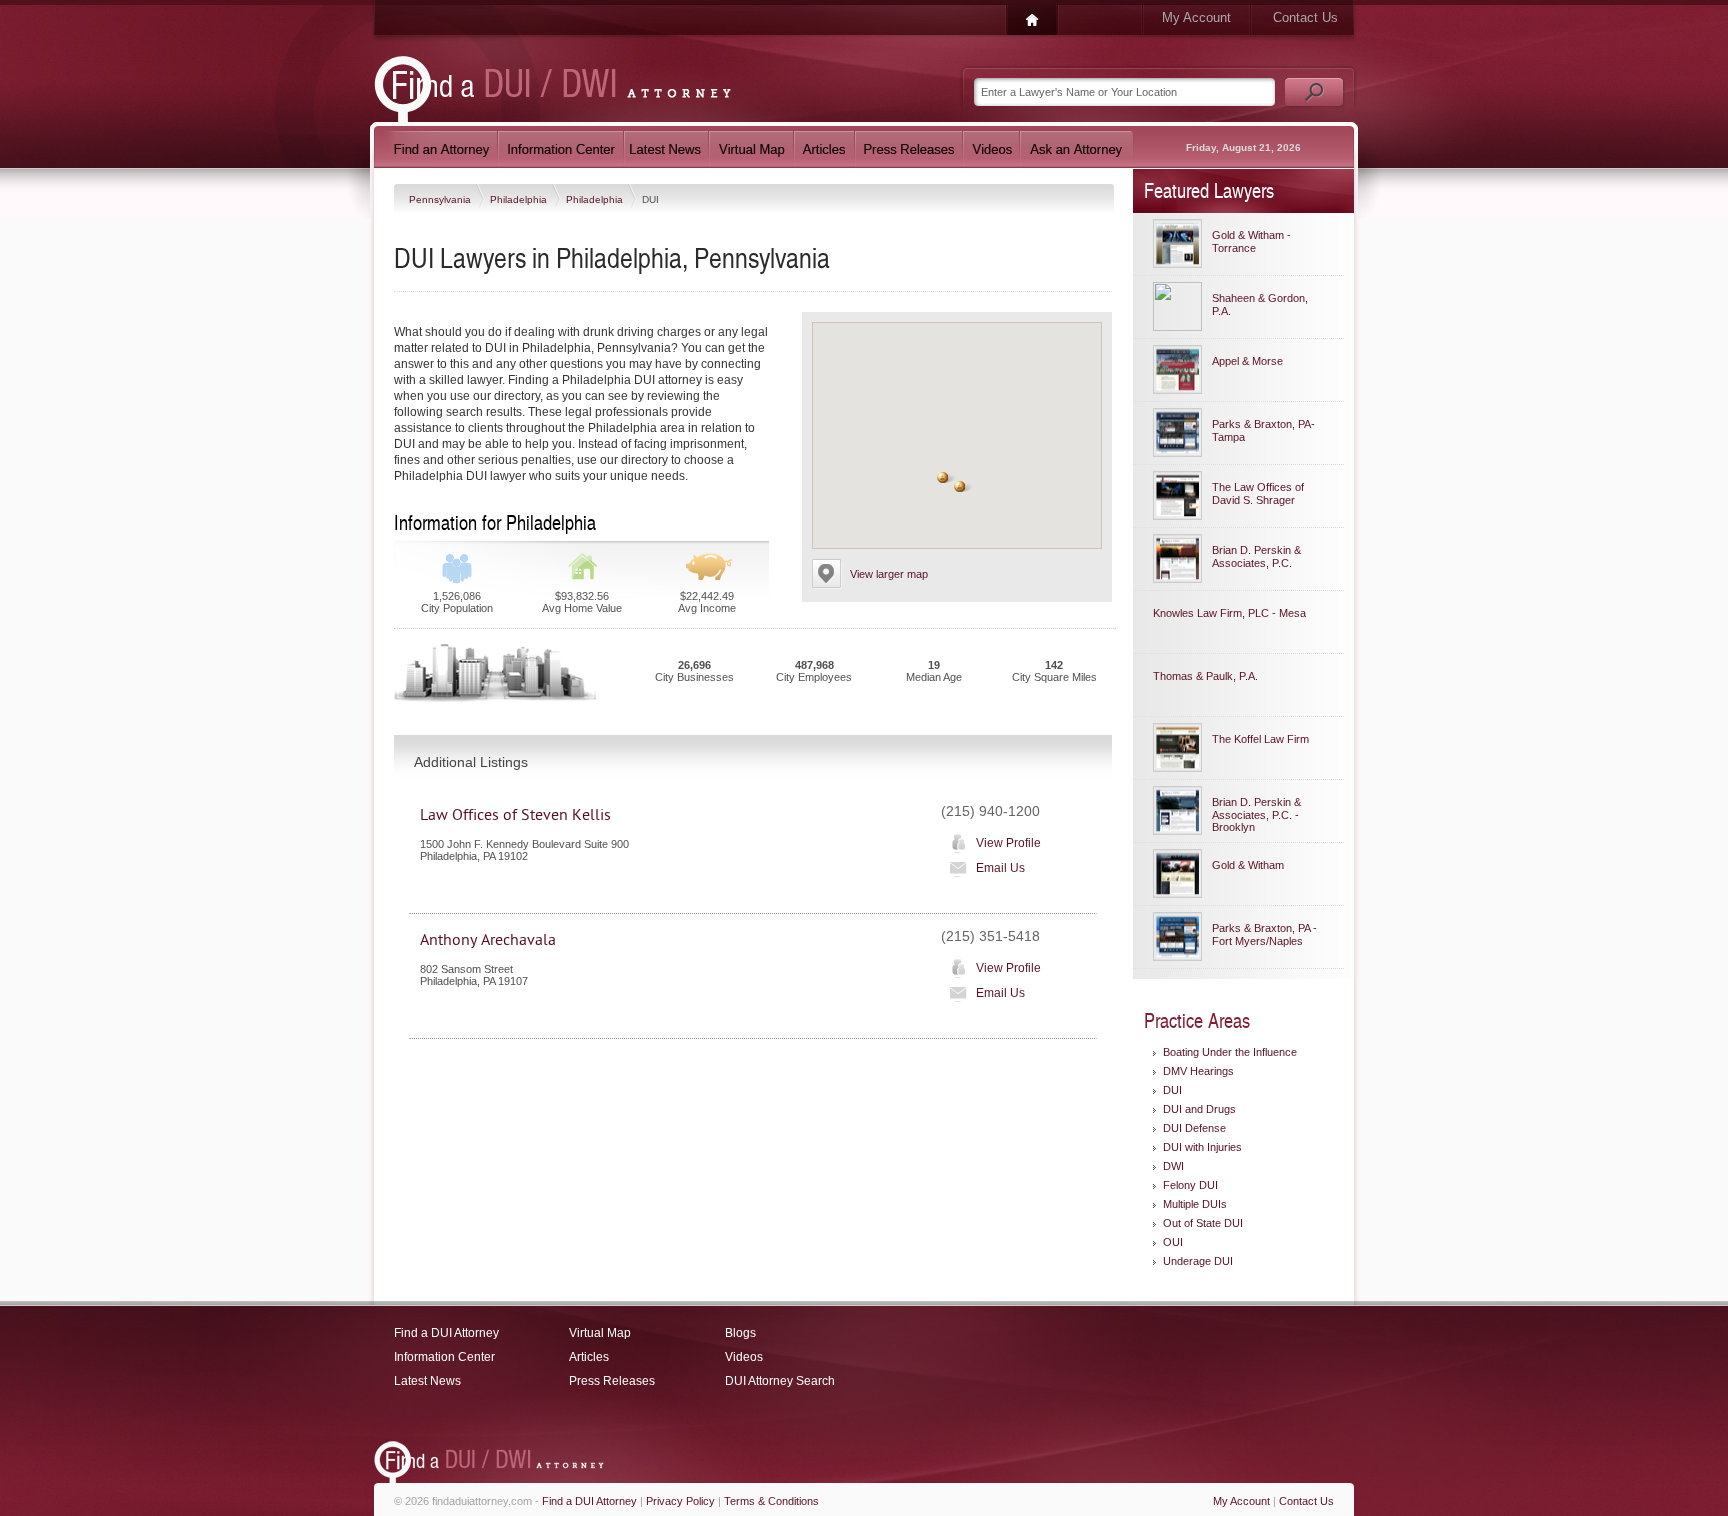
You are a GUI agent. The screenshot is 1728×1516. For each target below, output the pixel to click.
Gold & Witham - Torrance (1251, 241)
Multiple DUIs (1195, 1204)
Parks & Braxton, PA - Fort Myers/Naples (1264, 934)
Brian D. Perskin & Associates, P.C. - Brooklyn (1256, 814)
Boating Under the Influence (1230, 1052)
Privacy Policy (680, 1501)
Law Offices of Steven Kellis (515, 815)
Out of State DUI (1203, 1223)
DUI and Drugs (1199, 1109)
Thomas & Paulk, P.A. (1205, 676)
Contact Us (1305, 17)
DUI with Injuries (1202, 1147)
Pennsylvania (441, 199)
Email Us (1000, 868)
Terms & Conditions (771, 1501)
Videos (744, 1357)
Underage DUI (1198, 1261)
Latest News (427, 1381)
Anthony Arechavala (488, 940)
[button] (943, 477)
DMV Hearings (1198, 1071)
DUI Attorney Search (780, 1381)
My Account (1196, 17)
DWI (1173, 1166)
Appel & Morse (1247, 361)
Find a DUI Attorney (446, 1333)
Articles (589, 1357)
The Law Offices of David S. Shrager (1258, 493)
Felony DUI (1190, 1185)
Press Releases (612, 1381)
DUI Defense (1194, 1128)
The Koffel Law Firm (1260, 739)
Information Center (444, 1357)
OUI (1173, 1242)
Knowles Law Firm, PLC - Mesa (1229, 613)
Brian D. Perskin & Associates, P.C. (1256, 556)
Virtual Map (600, 1333)
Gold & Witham (1248, 865)
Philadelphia (520, 199)
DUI (1172, 1090)
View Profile (1008, 843)
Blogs (740, 1333)
